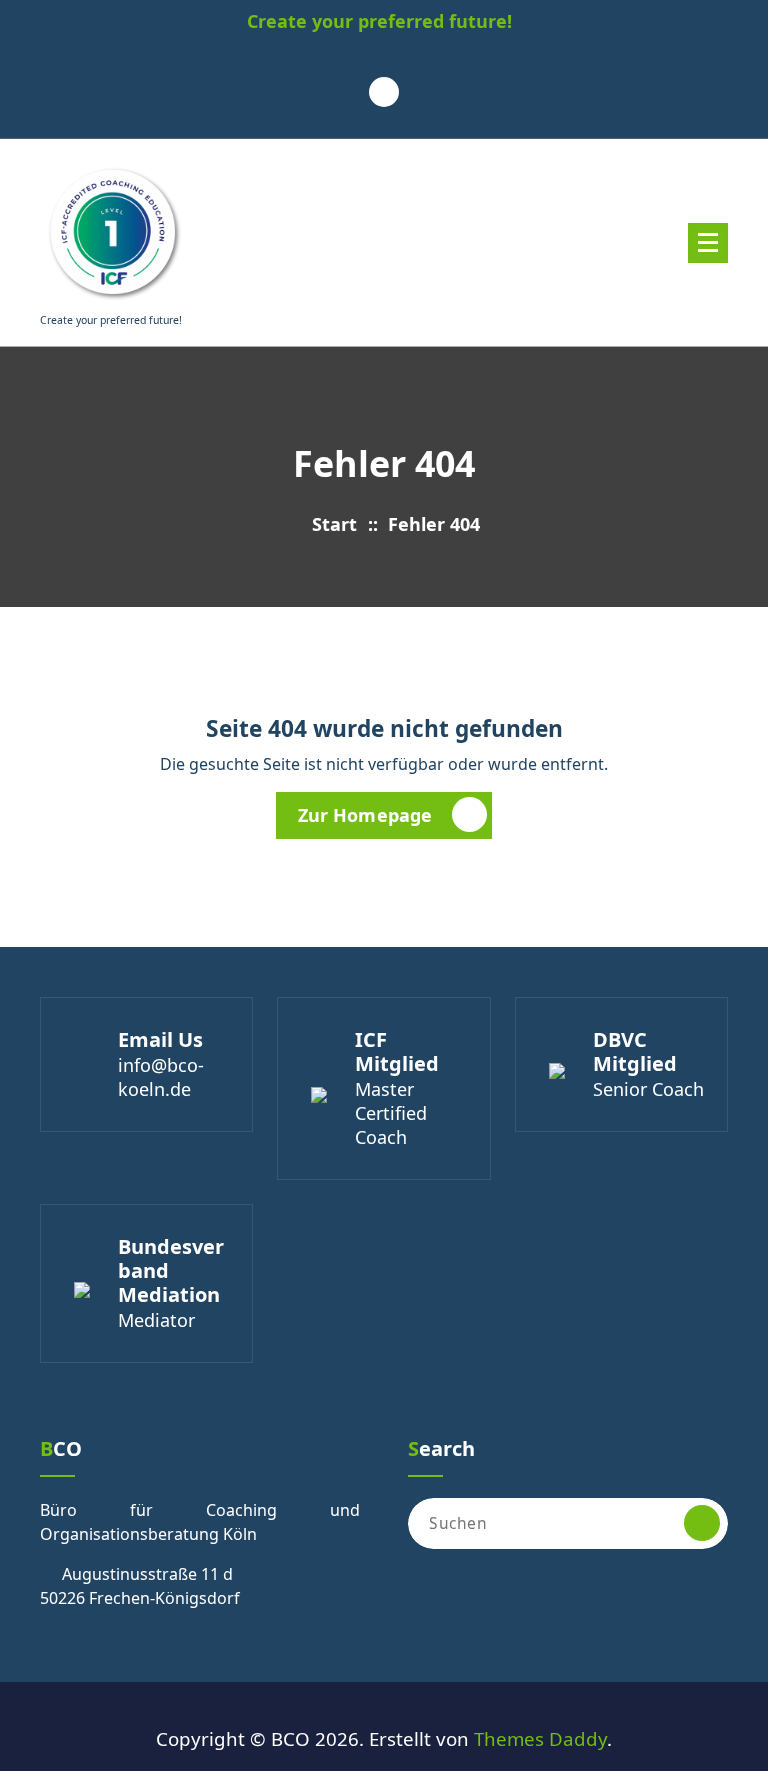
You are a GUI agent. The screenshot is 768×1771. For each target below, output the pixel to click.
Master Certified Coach (391, 1113)
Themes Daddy (540, 1738)
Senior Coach (648, 1089)
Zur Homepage (365, 815)
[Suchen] (702, 1523)
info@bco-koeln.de (161, 1077)
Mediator (156, 1320)
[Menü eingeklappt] (708, 243)
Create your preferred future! (379, 22)
